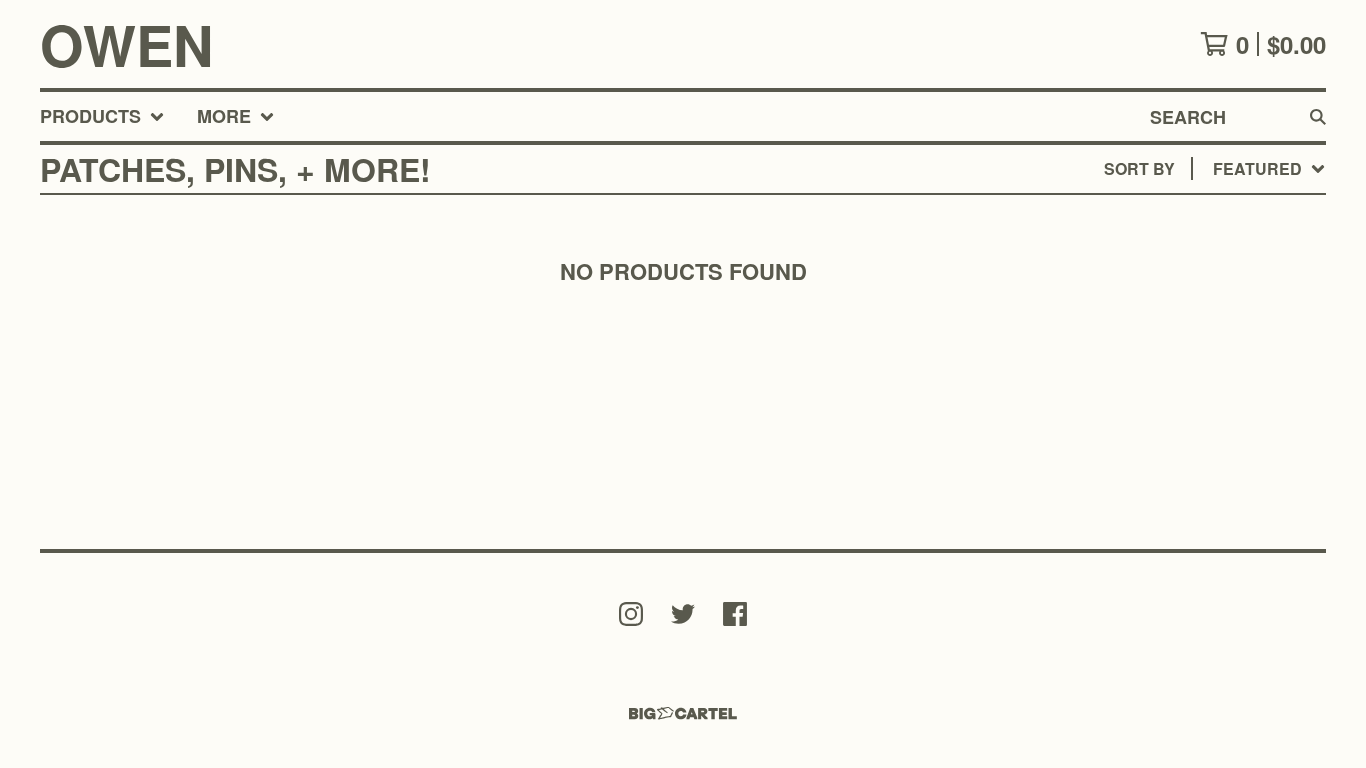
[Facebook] (735, 614)
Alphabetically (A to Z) (1199, 316)
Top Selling (1146, 284)
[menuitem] (102, 116)
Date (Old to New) (1172, 412)
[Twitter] (683, 614)
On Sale (1129, 252)
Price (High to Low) (1178, 476)
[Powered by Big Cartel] (683, 713)
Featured (1137, 220)
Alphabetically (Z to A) (1199, 348)
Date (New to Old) (1172, 380)
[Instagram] (631, 614)
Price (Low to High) (1178, 444)
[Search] (1318, 116)
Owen (126, 44)
